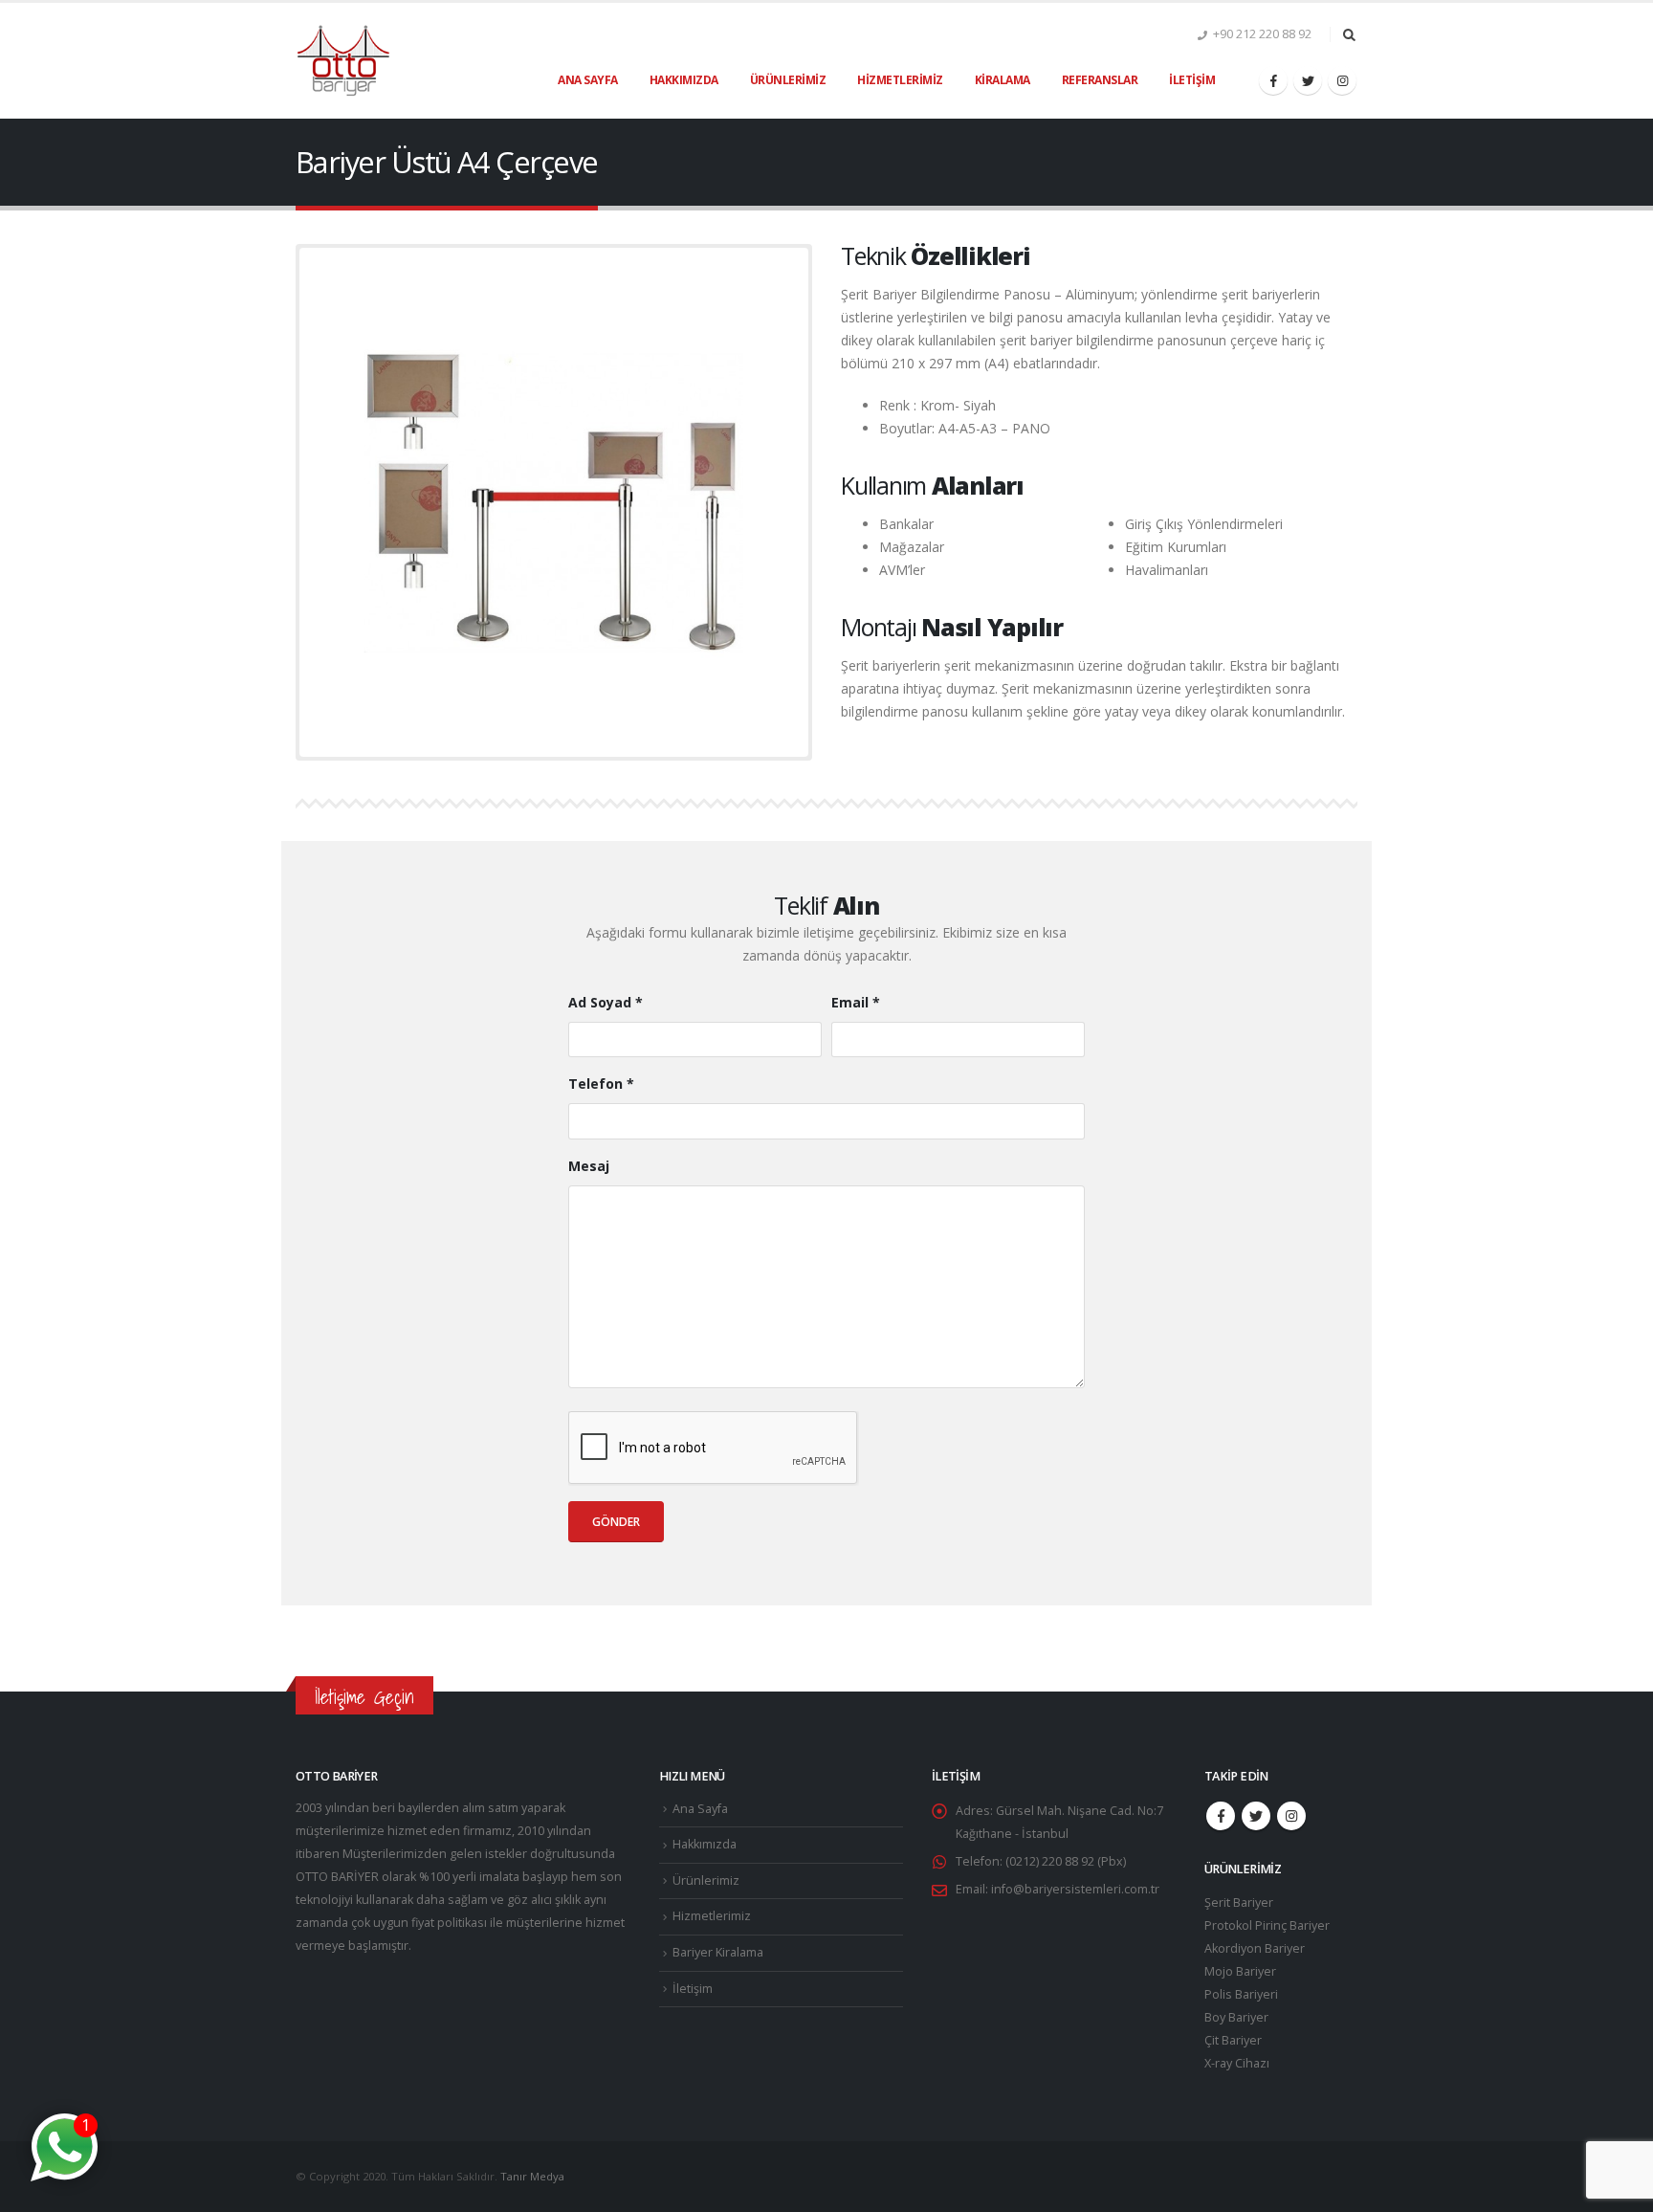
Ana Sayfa (588, 80)
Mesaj (589, 1166)
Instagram (1291, 1816)
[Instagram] (1342, 80)
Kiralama (1003, 80)
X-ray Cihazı (1237, 2063)
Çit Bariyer (1233, 2040)
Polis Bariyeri (1241, 1994)
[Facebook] (1273, 80)
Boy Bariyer (1236, 2017)
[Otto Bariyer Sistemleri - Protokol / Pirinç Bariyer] (343, 61)
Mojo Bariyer (1240, 1971)
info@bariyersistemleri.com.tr (1075, 1889)
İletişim (1192, 80)
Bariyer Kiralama (718, 1952)
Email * (856, 1002)
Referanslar (1100, 80)
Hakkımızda (684, 80)
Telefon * (601, 1084)
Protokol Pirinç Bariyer (1267, 1925)
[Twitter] (1308, 80)
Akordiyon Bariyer (1255, 1948)
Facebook (1221, 1816)
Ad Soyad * (606, 1002)
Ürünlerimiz (788, 80)
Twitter (1256, 1816)
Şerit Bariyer (1239, 1902)
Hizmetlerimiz (900, 80)
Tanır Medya (532, 2176)
